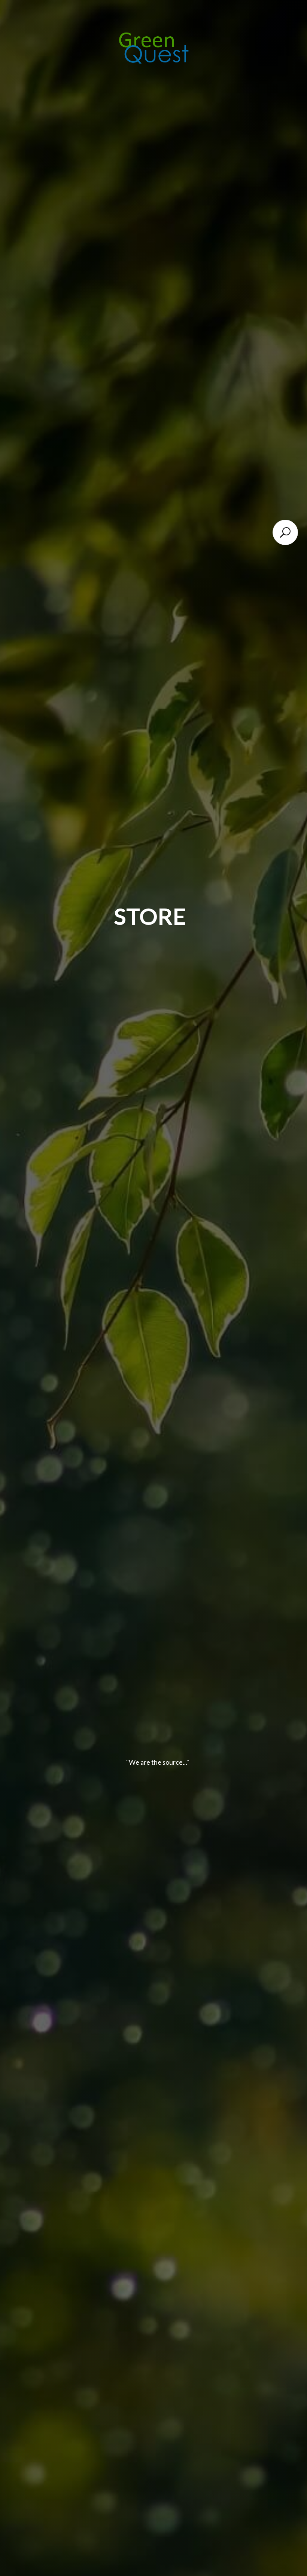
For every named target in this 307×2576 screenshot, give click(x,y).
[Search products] (285, 532)
